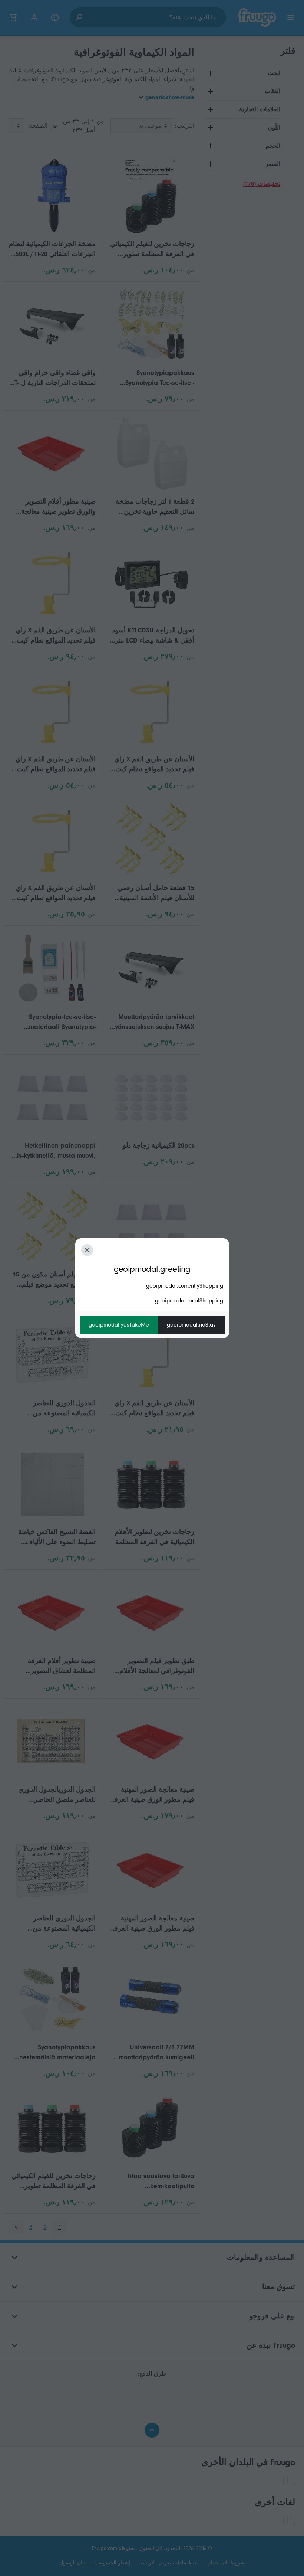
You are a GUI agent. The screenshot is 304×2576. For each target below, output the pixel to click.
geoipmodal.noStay (191, 1325)
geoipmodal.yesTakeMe (119, 1325)
